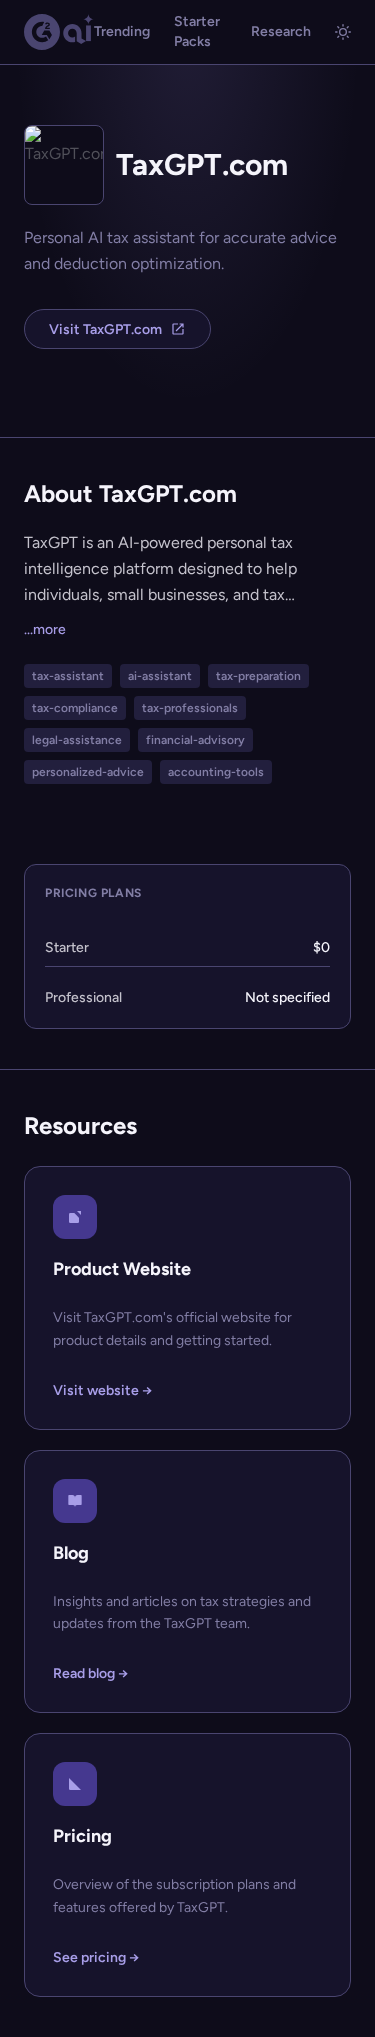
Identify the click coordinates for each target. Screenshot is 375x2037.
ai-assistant (160, 676)
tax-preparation (258, 676)
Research (281, 31)
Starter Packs (197, 31)
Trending (122, 31)
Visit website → (102, 1390)
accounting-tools (216, 772)
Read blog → (90, 1673)
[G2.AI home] (59, 32)
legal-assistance (77, 740)
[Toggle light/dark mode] (343, 32)
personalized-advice (88, 772)
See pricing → (96, 1957)
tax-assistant (68, 676)
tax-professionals (190, 708)
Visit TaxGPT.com (105, 329)
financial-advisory (195, 740)
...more (45, 629)
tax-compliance (75, 708)
